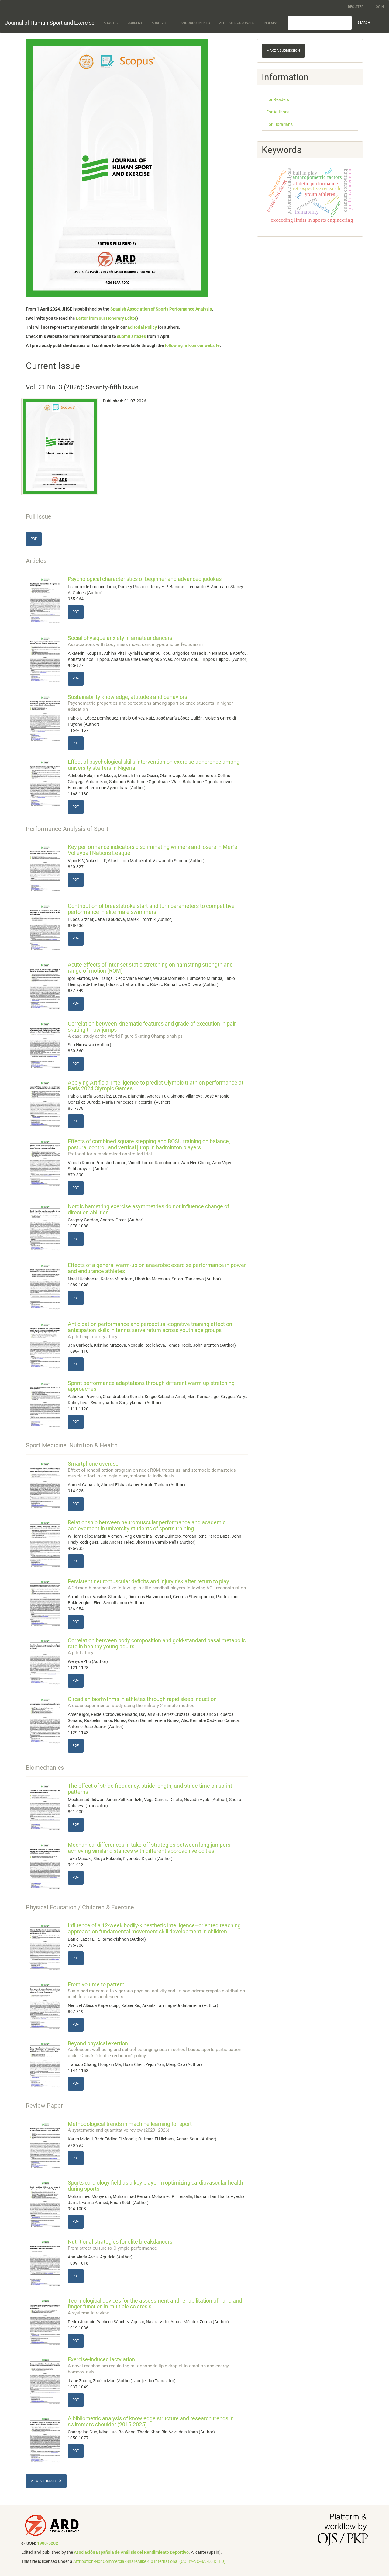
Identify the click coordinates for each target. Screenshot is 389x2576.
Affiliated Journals (237, 23)
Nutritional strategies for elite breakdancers (120, 2245)
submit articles (131, 336)
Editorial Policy (142, 327)
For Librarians (279, 124)
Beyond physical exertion (155, 2049)
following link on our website (192, 345)
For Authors (277, 112)
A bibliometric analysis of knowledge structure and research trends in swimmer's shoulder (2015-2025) (151, 2421)
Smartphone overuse (152, 1470)
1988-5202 (48, 2543)
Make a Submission (283, 51)
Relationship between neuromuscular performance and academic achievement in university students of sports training (147, 1525)
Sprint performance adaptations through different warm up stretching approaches (151, 1386)
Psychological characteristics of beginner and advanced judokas (145, 579)
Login (379, 7)
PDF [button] (34, 539)
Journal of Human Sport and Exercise (50, 23)
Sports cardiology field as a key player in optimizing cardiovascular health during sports (155, 2186)
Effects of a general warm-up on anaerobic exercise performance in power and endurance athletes (157, 1268)
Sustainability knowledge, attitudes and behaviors (150, 703)
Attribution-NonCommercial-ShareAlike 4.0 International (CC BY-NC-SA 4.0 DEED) (149, 2561)
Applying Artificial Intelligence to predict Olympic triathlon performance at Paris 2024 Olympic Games (156, 1086)
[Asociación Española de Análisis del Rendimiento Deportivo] (52, 2525)
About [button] (110, 23)
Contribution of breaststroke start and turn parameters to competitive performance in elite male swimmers (151, 909)
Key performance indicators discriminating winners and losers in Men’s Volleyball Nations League (152, 850)
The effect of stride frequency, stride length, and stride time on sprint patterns (150, 1789)
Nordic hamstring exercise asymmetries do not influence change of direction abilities (148, 1209)
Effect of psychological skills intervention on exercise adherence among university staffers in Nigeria (154, 765)
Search (364, 23)
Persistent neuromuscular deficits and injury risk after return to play (157, 1584)
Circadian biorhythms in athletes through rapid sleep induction (142, 1702)
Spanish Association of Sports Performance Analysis (161, 309)
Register (356, 7)
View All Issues (45, 2481)
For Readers (278, 99)
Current (135, 23)
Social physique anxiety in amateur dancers (135, 641)
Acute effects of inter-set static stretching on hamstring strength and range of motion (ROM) (150, 968)
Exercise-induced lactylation (148, 2365)
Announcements (195, 23)
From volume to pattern (156, 1990)
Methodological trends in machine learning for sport (130, 2127)
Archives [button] (160, 23)
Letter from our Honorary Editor (106, 318)
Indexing (271, 23)
